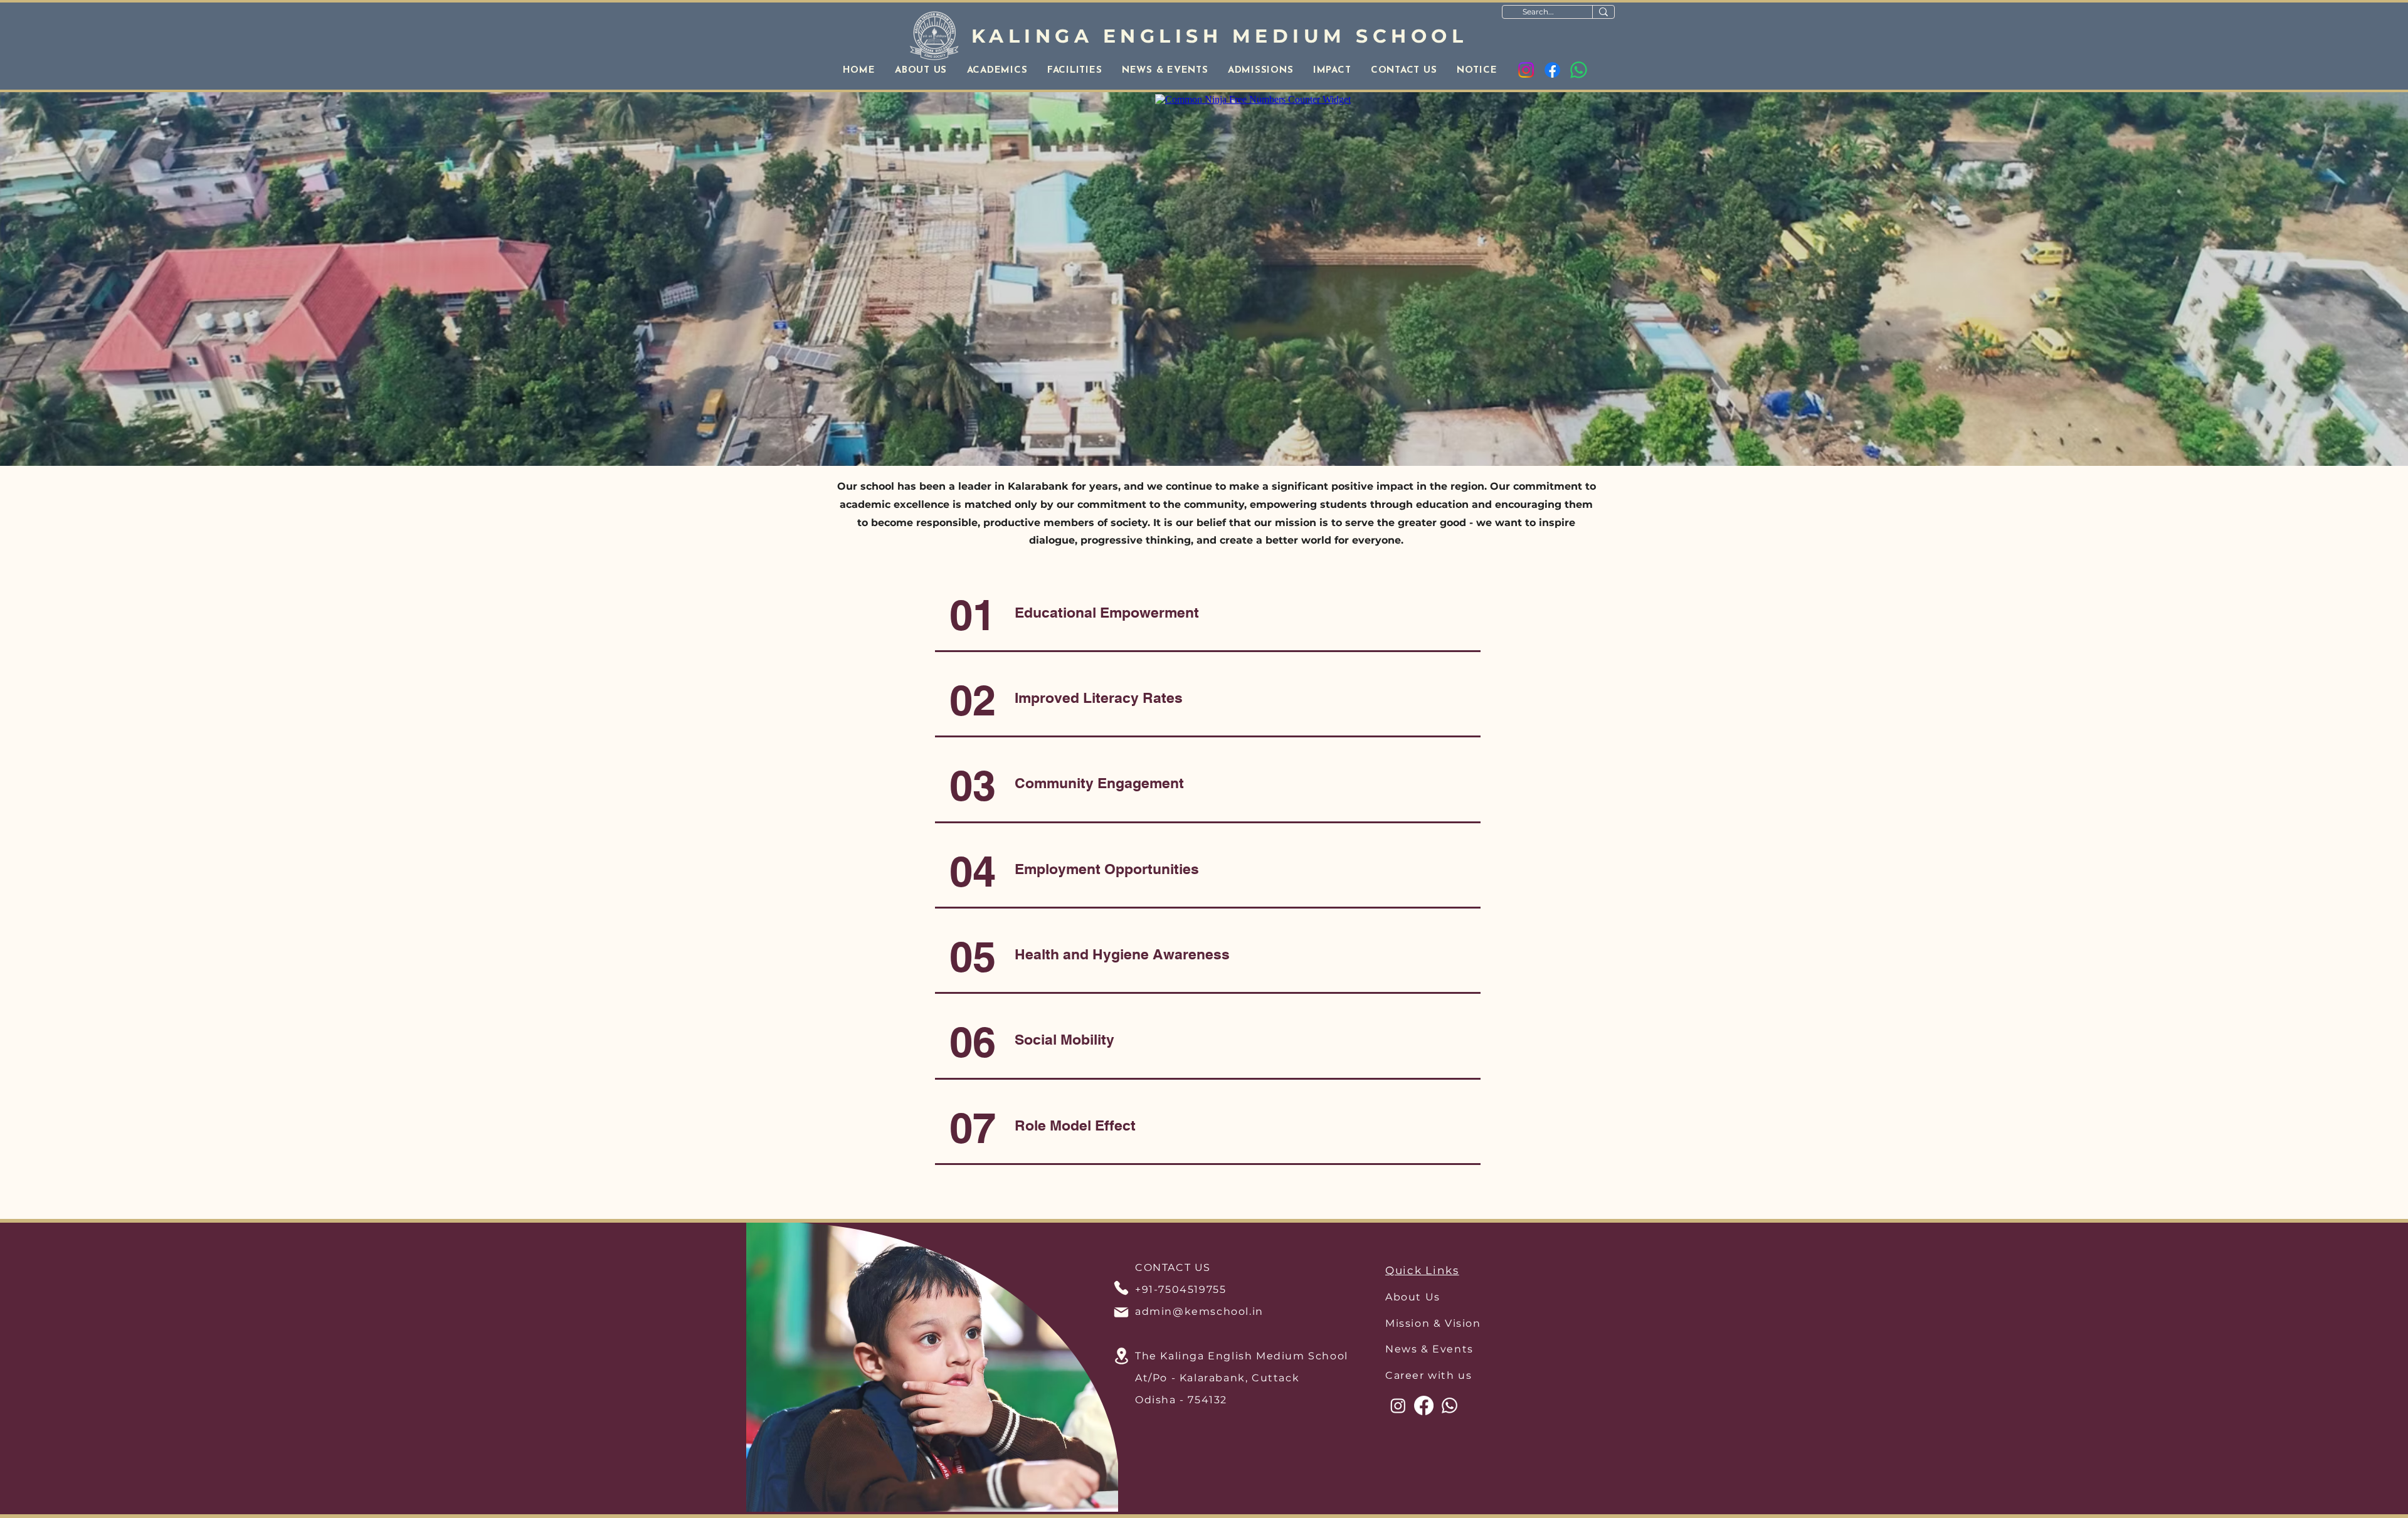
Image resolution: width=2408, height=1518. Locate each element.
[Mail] (1121, 1312)
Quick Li (1411, 1270)
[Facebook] (1552, 70)
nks (1448, 1270)
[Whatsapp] (1579, 70)
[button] (921, 71)
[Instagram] (1526, 70)
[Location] (1121, 1356)
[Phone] (1121, 1288)
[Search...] (1603, 12)
